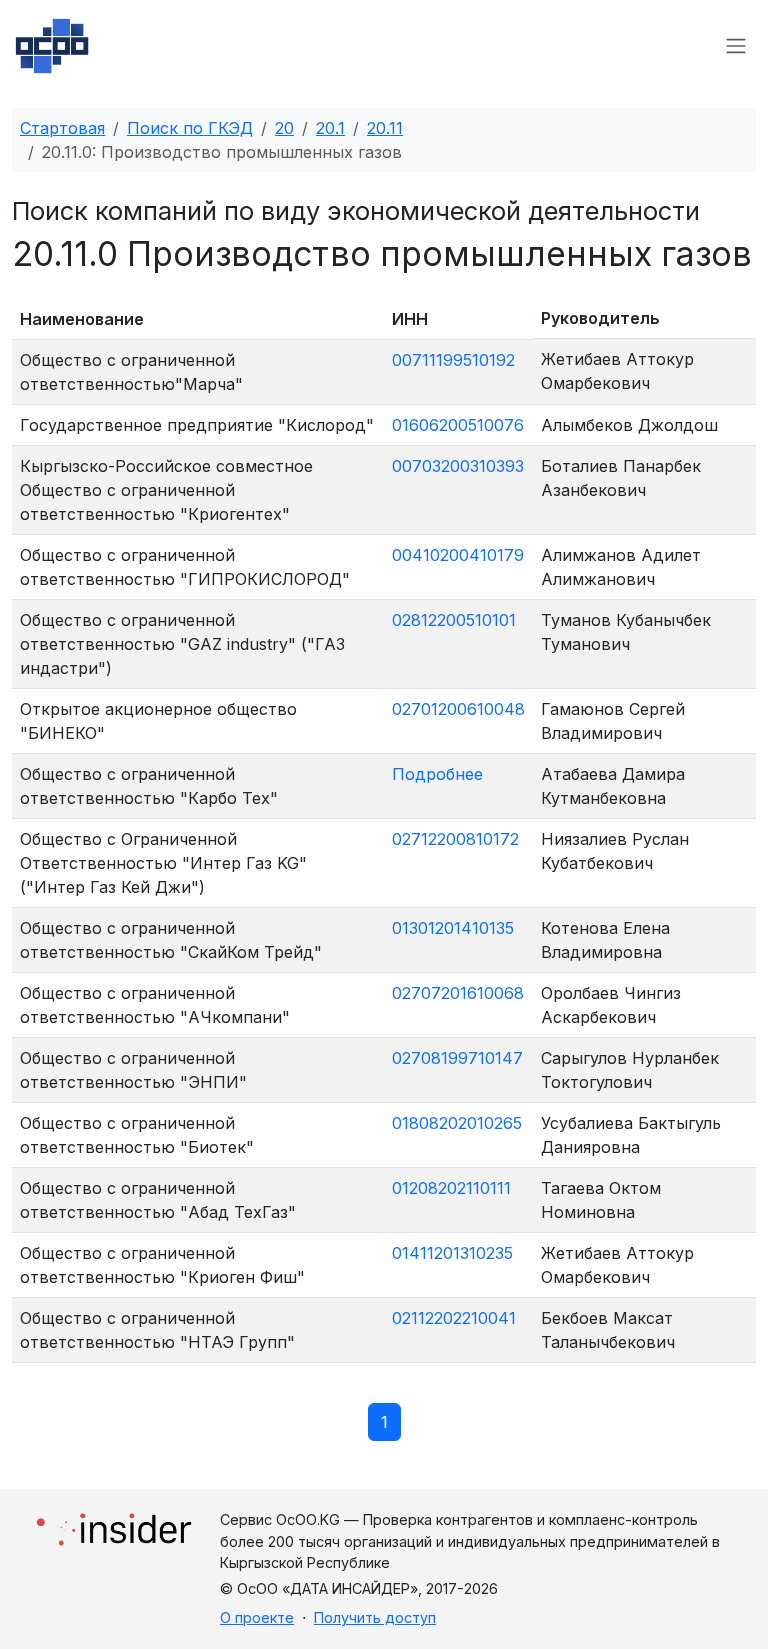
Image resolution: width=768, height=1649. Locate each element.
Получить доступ (375, 1617)
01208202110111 (451, 1188)
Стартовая (62, 128)
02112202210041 (454, 1318)
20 (284, 128)
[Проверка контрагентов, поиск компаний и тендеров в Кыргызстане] (52, 46)
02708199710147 (457, 1058)
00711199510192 (453, 360)
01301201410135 (453, 928)
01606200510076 (458, 425)
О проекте (257, 1617)
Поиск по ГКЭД (190, 128)
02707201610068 (458, 993)
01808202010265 (457, 1123)
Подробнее (437, 774)
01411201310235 (452, 1253)
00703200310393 (458, 466)
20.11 (385, 128)
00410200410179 (458, 555)
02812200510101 (454, 620)
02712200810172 (455, 839)
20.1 (330, 128)
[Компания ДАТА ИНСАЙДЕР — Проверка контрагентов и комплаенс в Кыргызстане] (114, 1523)
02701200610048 (458, 709)
